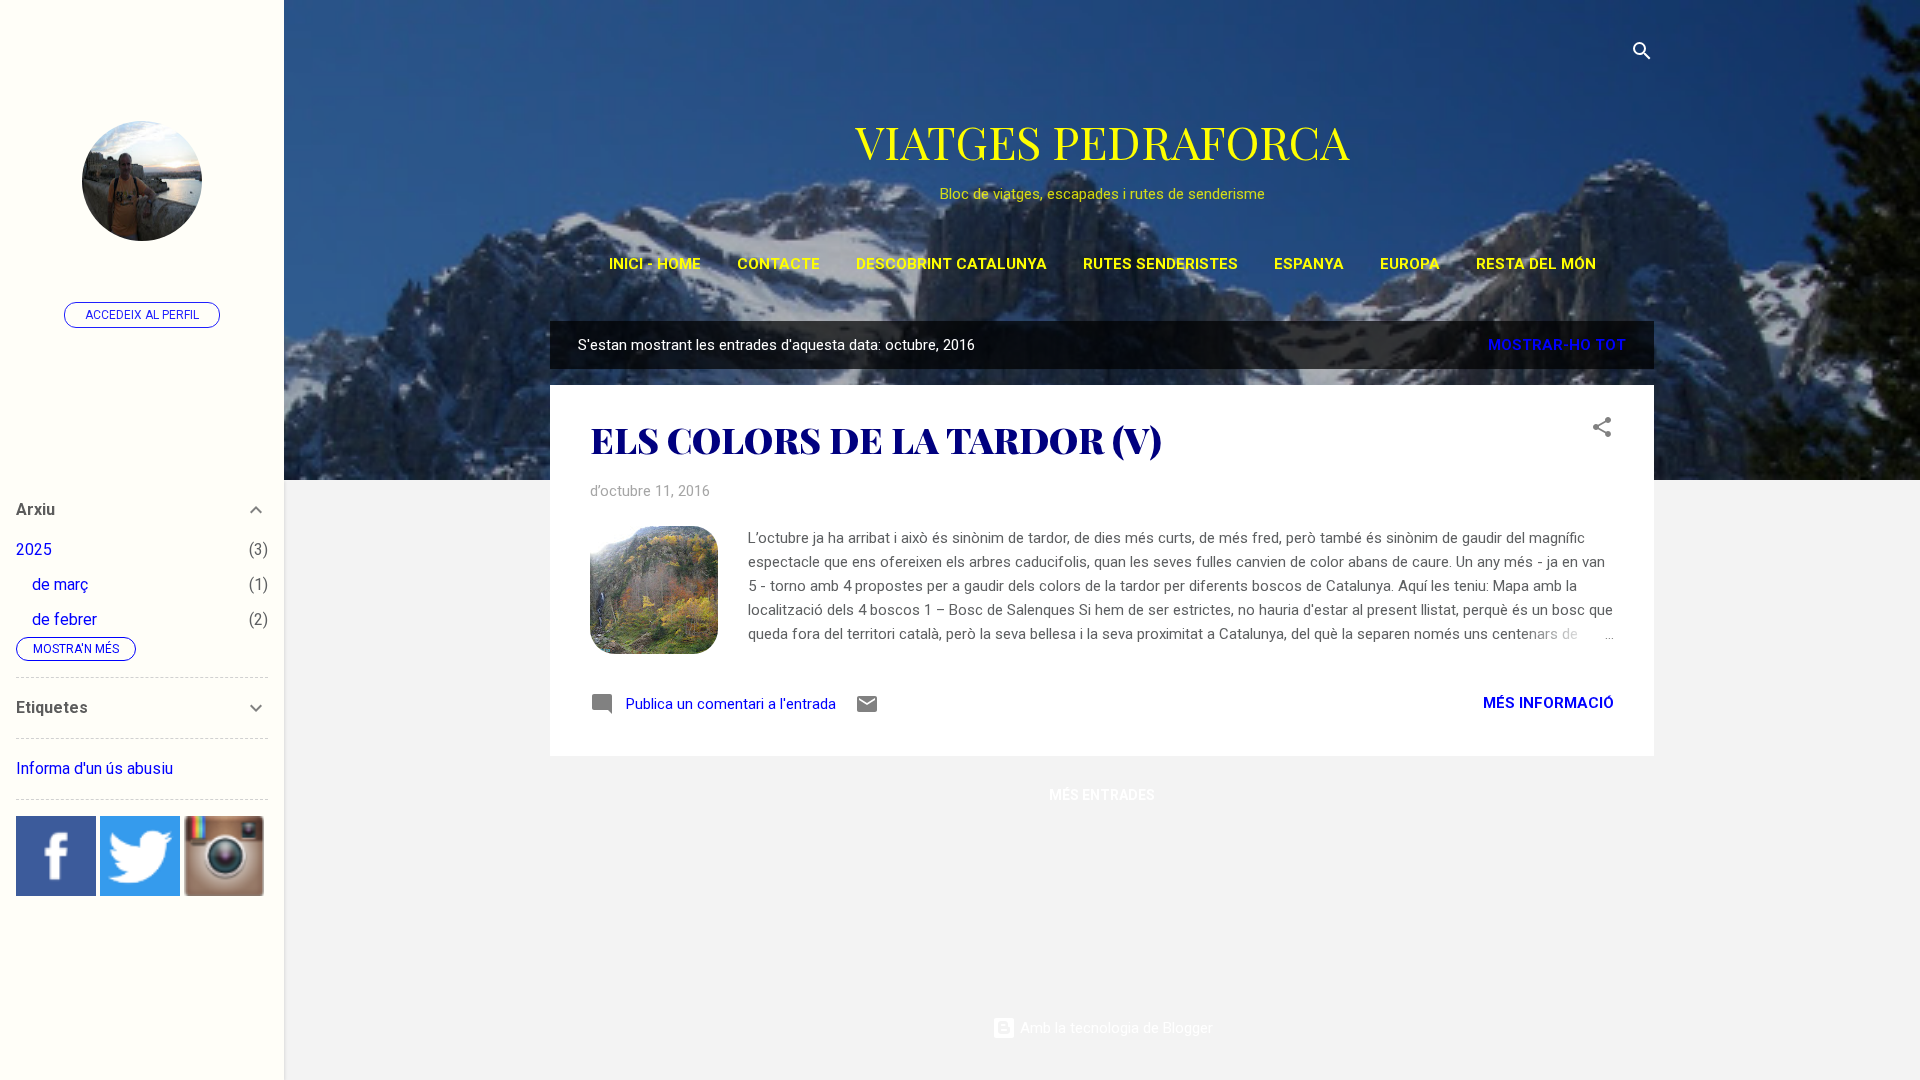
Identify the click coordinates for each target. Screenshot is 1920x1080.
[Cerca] (1642, 54)
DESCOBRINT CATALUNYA (951, 264)
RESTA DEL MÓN (1536, 264)
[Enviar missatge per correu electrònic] (867, 711)
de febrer (64, 619)
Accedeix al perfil (142, 315)
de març (60, 584)
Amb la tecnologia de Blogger (1114, 1028)
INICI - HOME (655, 264)
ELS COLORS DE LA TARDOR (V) (876, 439)
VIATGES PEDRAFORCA (1102, 141)
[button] (1602, 430)
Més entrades (1102, 795)
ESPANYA (1309, 264)
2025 (34, 549)
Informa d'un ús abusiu (94, 768)
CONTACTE (778, 264)
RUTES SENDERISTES (1160, 264)
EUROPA (1410, 264)
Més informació (1548, 703)
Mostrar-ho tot (1557, 345)
